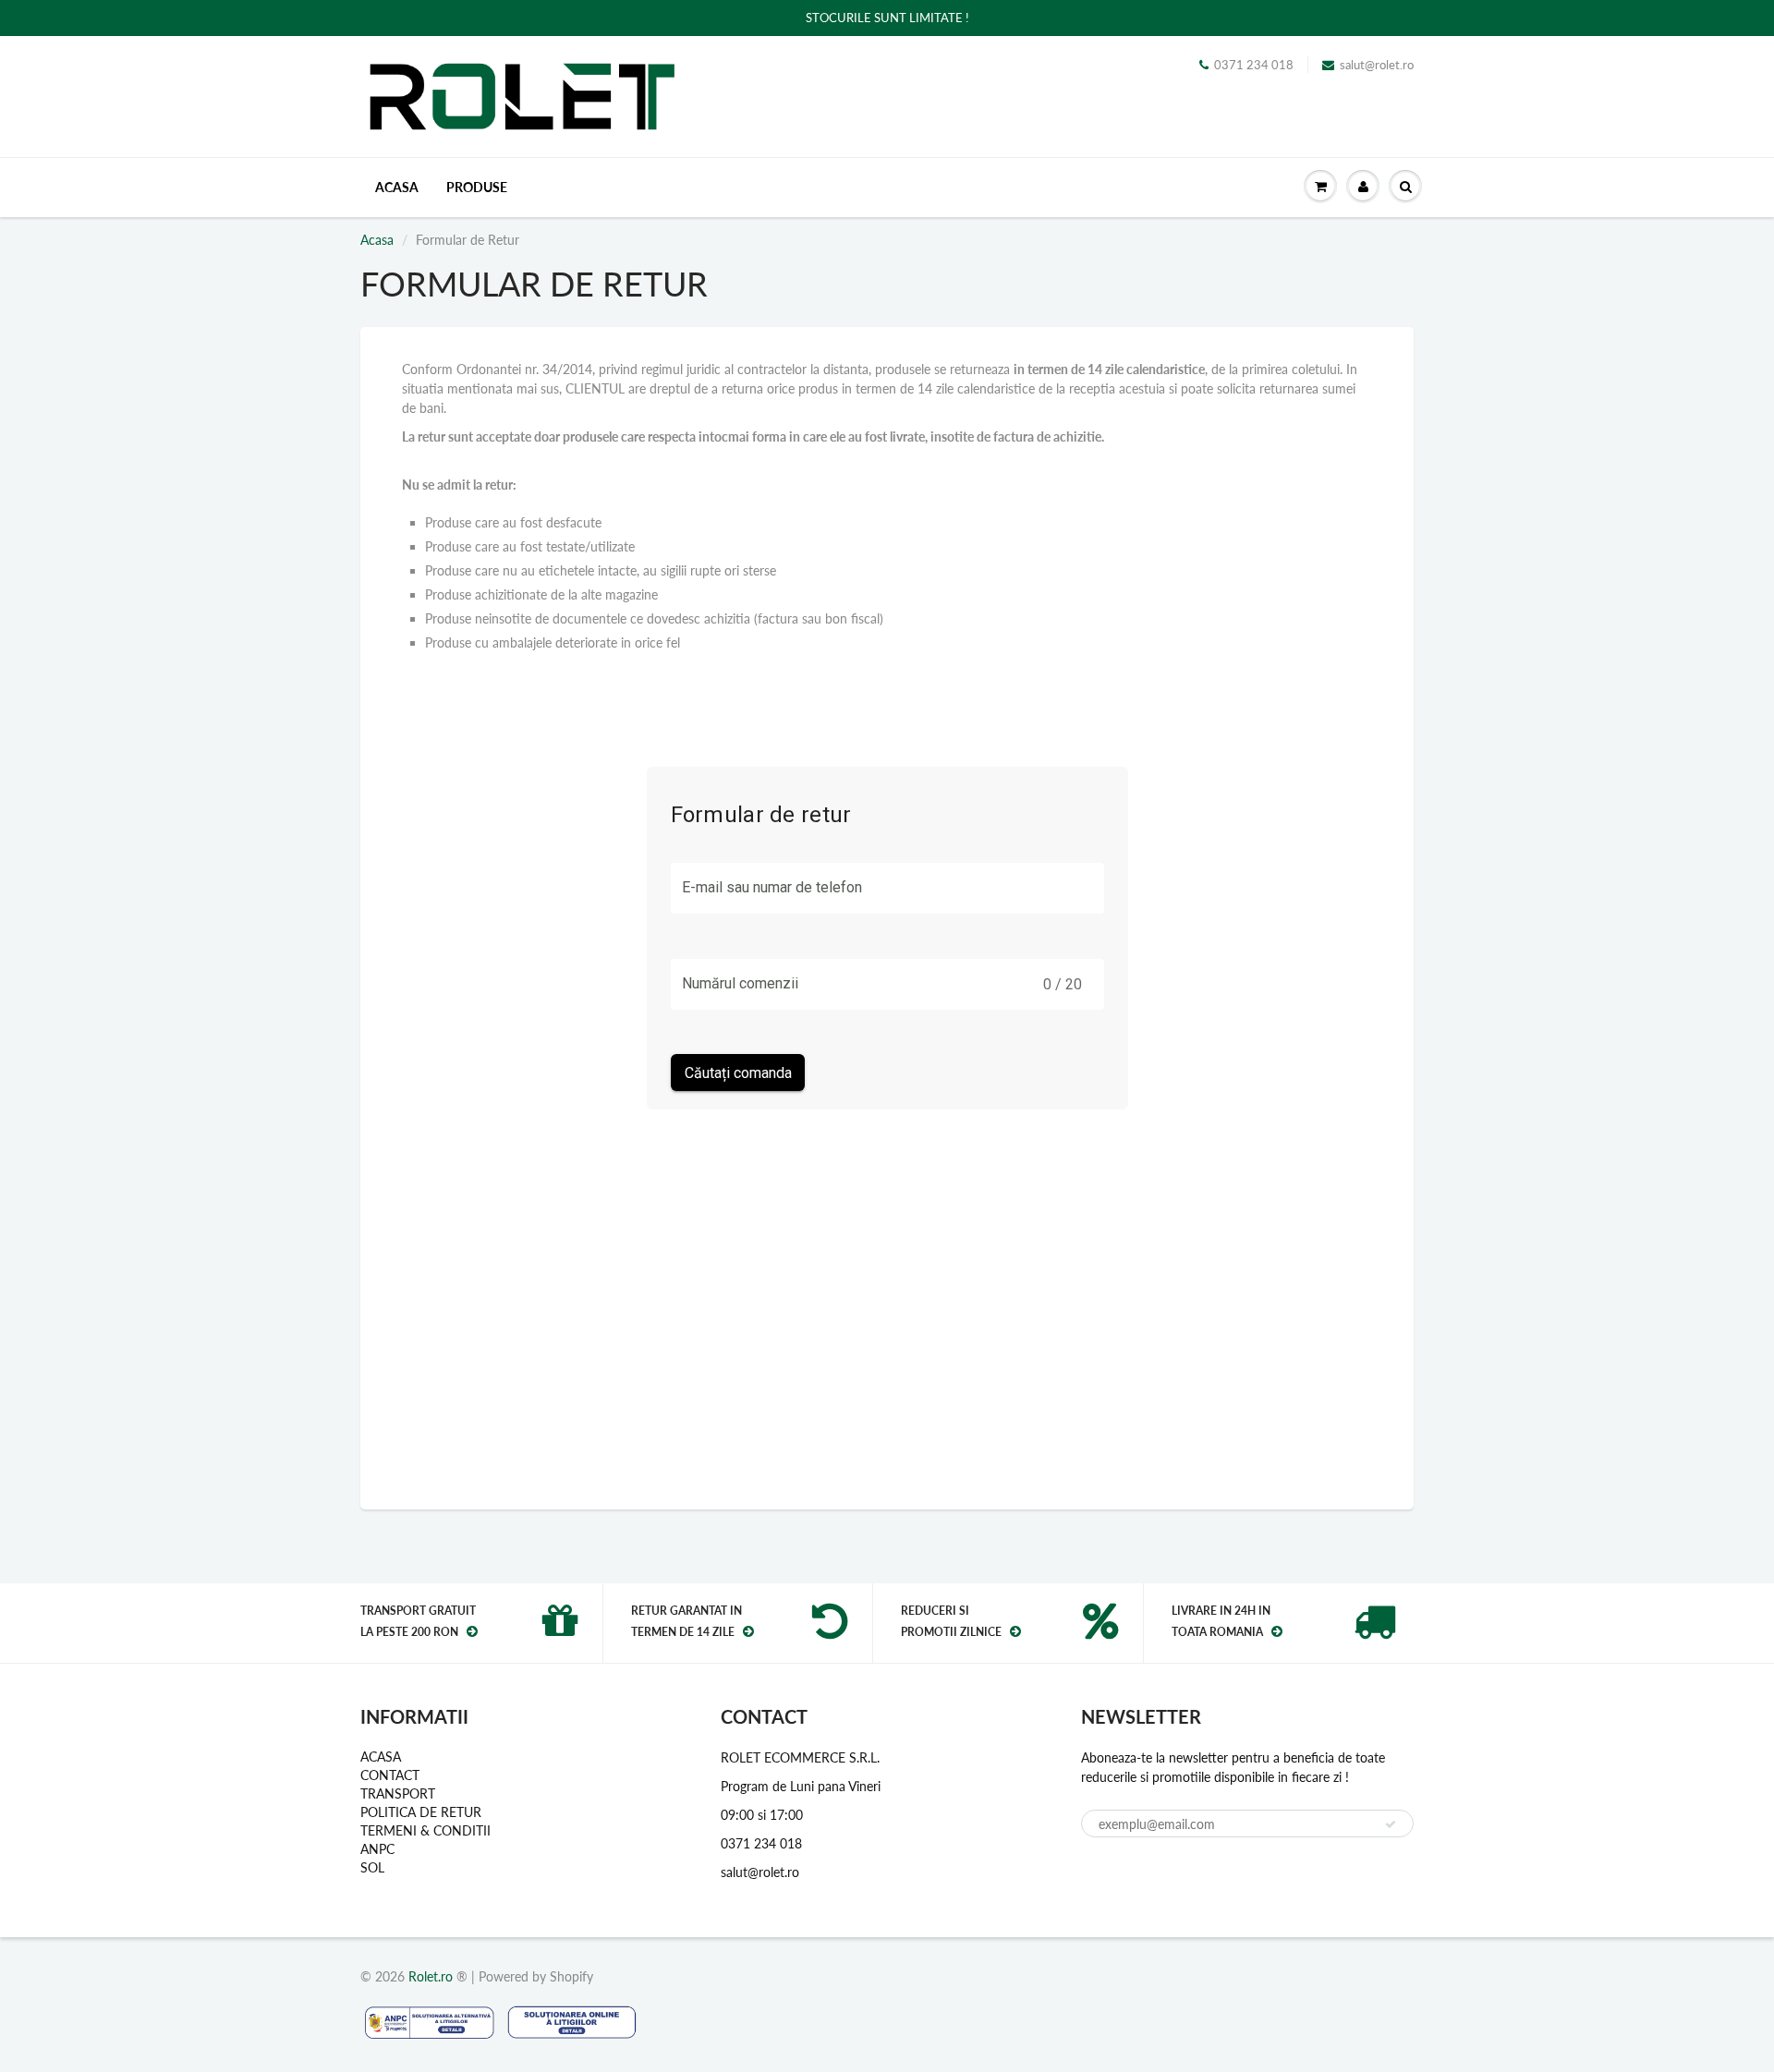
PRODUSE (477, 187)
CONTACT (390, 1775)
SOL (372, 1867)
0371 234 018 (1254, 65)
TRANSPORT (398, 1793)
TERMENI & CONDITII (425, 1830)
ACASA (397, 187)
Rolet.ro (431, 1976)
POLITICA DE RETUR (421, 1812)
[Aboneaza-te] (1391, 1824)
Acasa (377, 240)
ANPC (377, 1849)
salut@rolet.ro (1377, 65)
